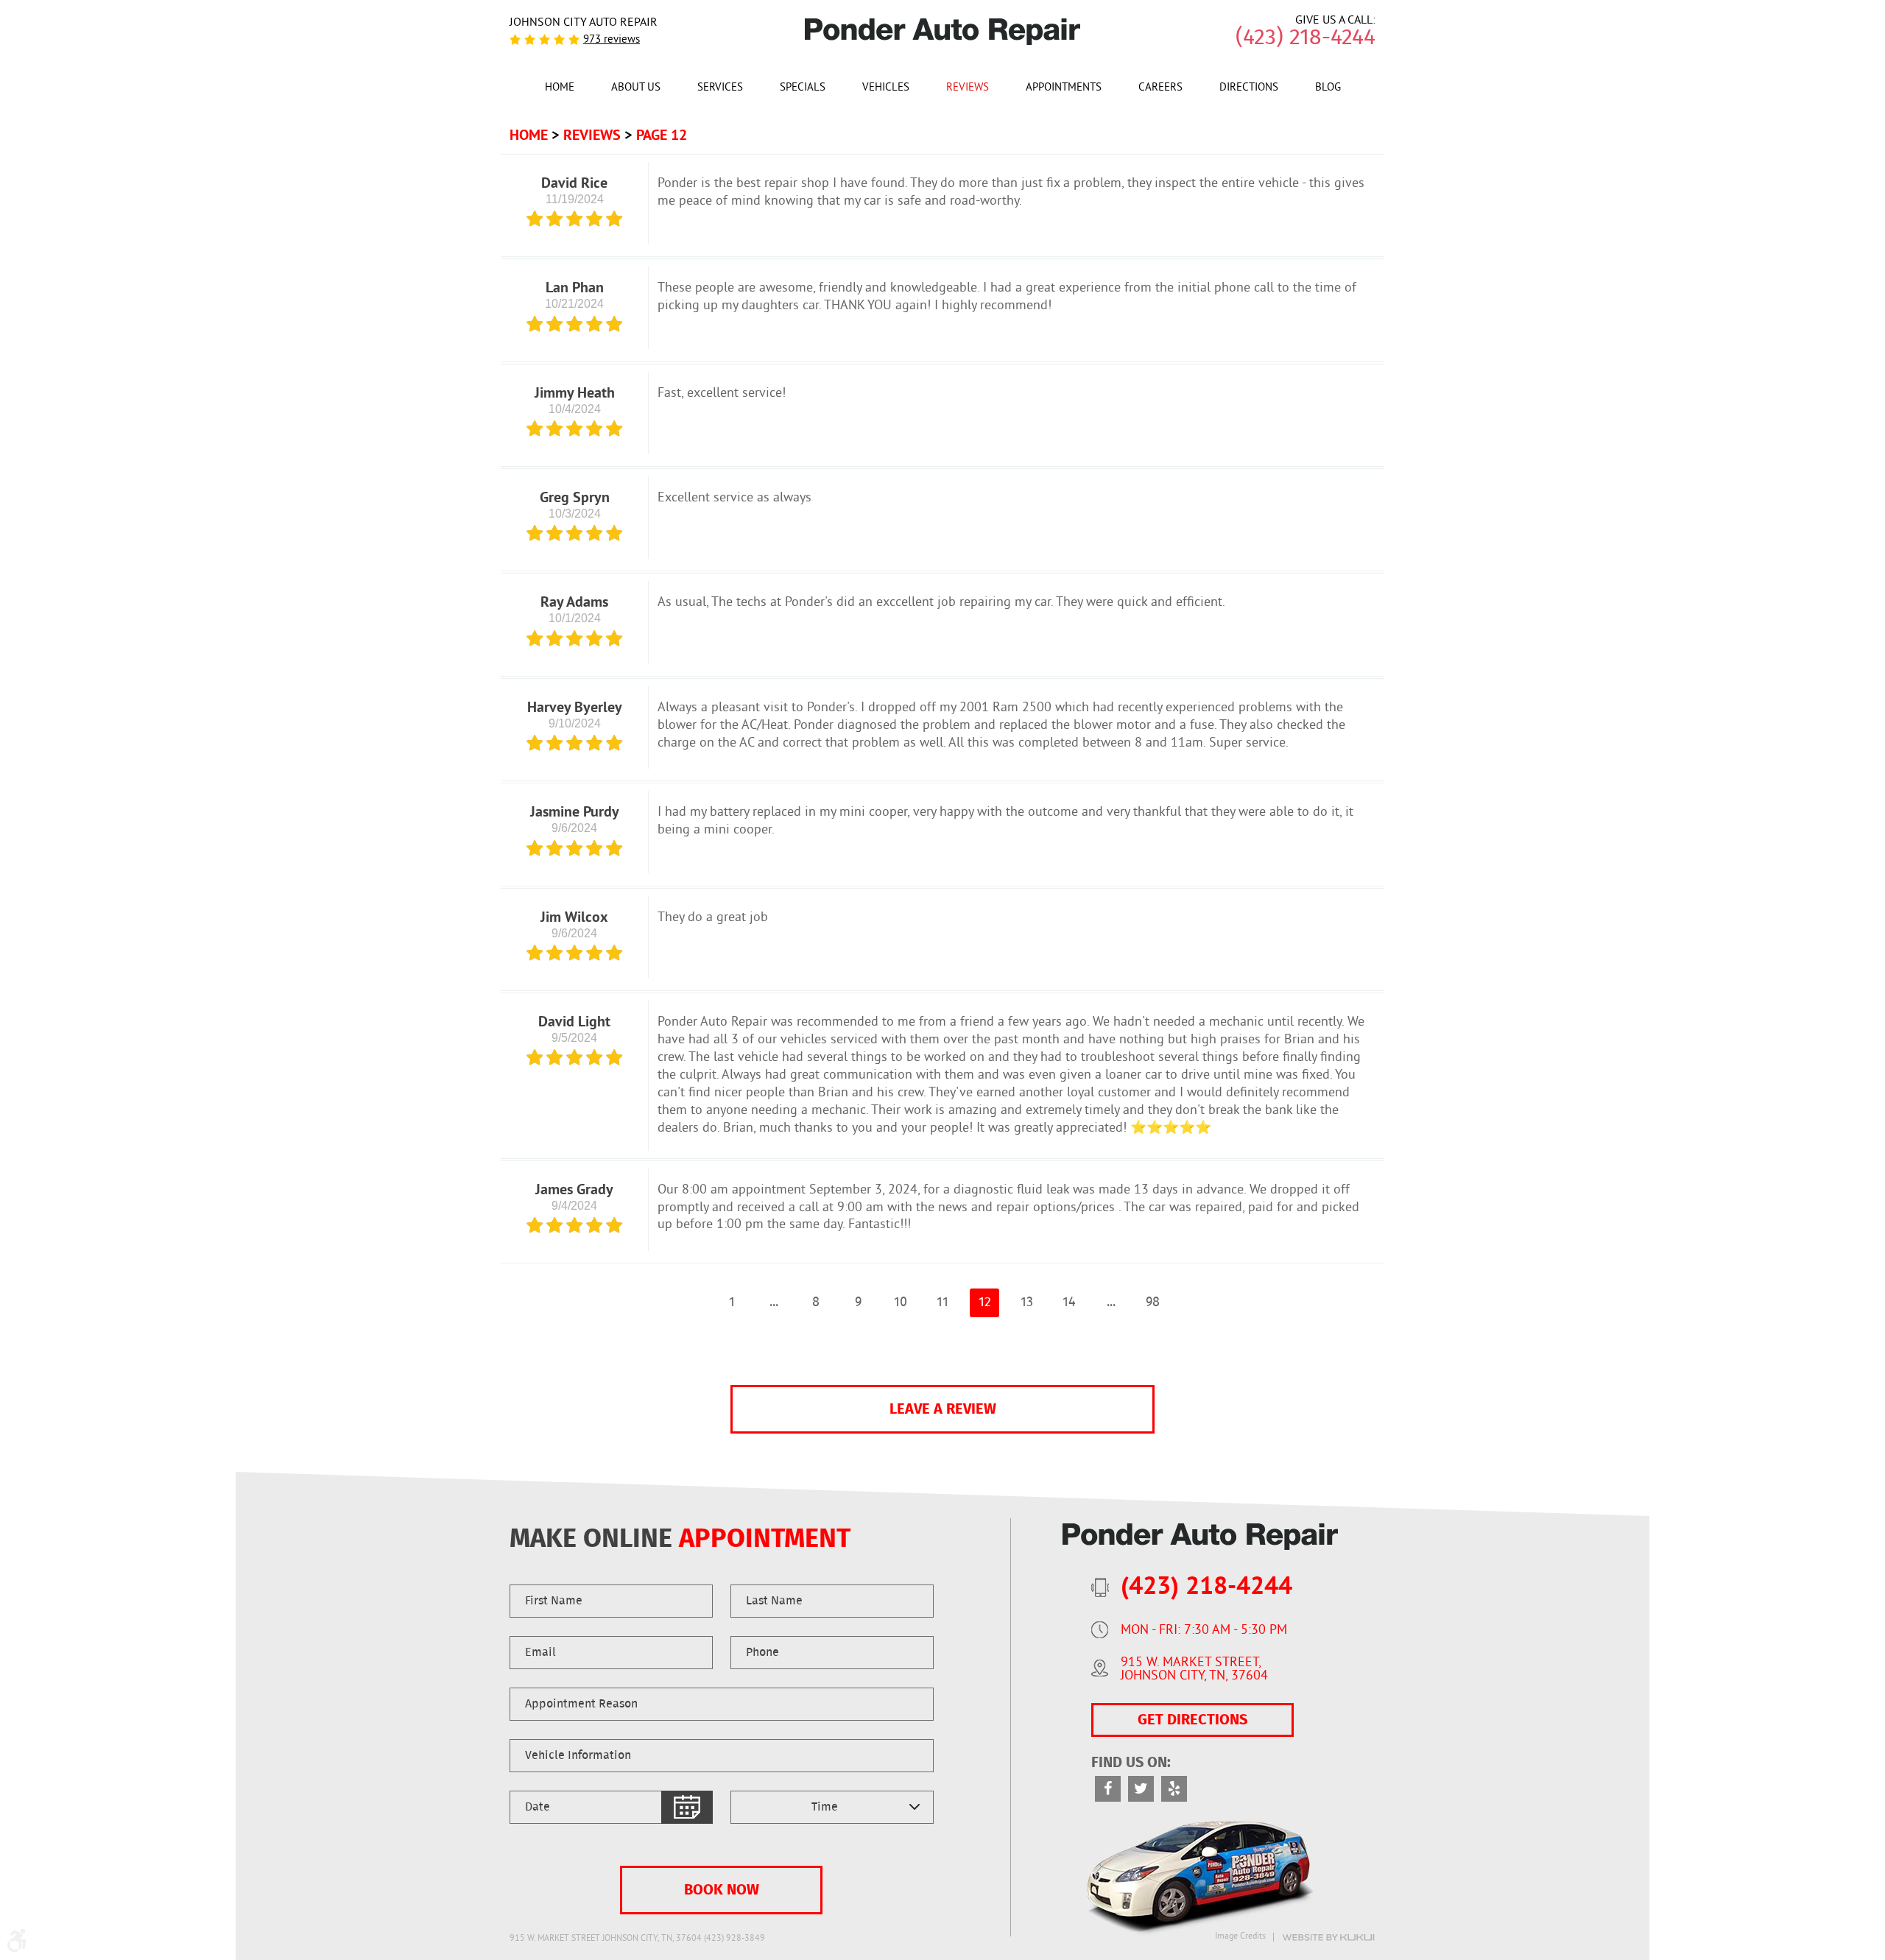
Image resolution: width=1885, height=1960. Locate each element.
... (774, 1302)
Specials (803, 88)
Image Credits (1240, 1937)
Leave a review (943, 1409)
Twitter (1141, 1789)
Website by (1328, 1938)
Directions (1249, 88)
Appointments (1064, 88)
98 (1153, 1302)
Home (560, 88)
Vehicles (886, 88)
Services (720, 88)
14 (1069, 1302)
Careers (1160, 88)
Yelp (1174, 1789)
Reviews (968, 88)
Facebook (1108, 1789)
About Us (636, 88)
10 (901, 1302)
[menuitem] (560, 87)
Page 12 (662, 135)
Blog (1328, 88)
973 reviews (612, 40)
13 (1027, 1302)
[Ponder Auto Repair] (943, 32)
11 (942, 1302)
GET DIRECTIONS (1192, 1720)
